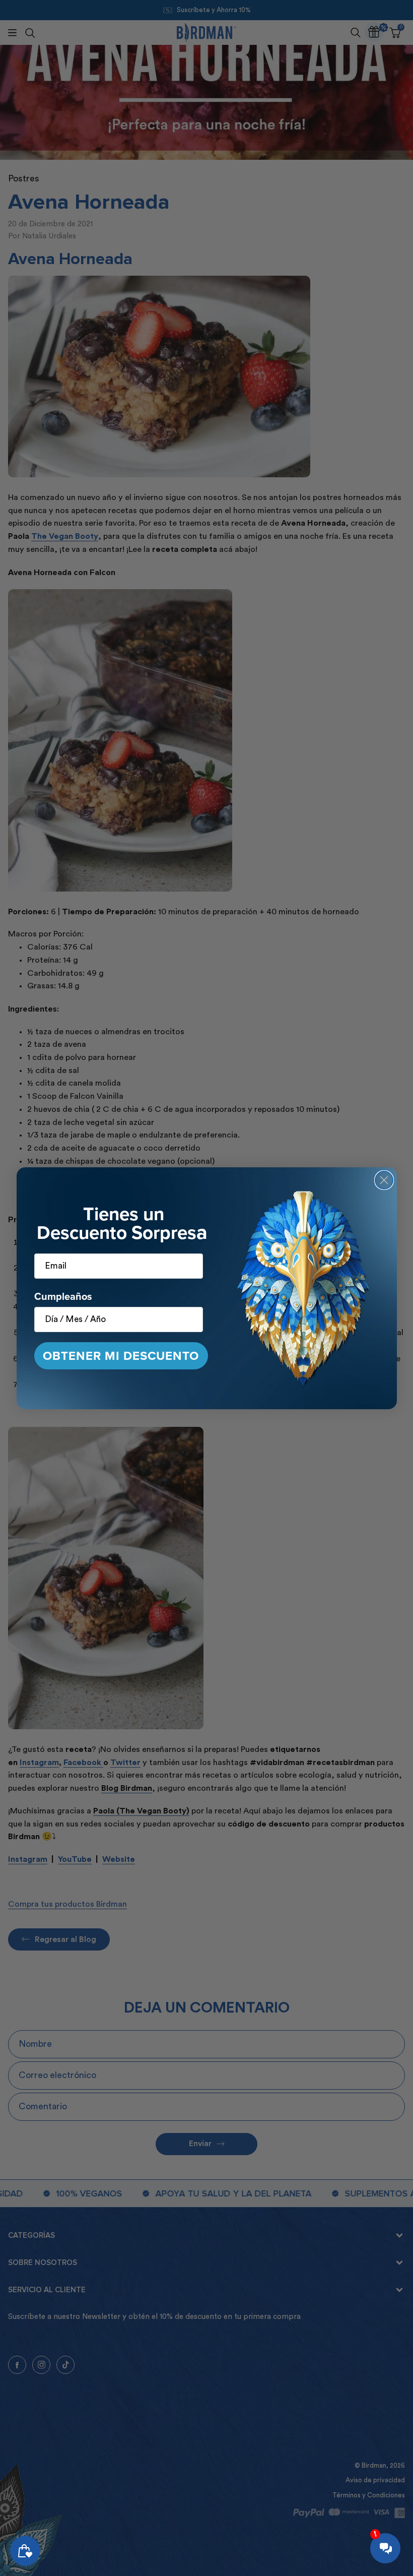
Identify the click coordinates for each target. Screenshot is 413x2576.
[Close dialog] (384, 1180)
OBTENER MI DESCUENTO (121, 1356)
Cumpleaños (63, 1296)
